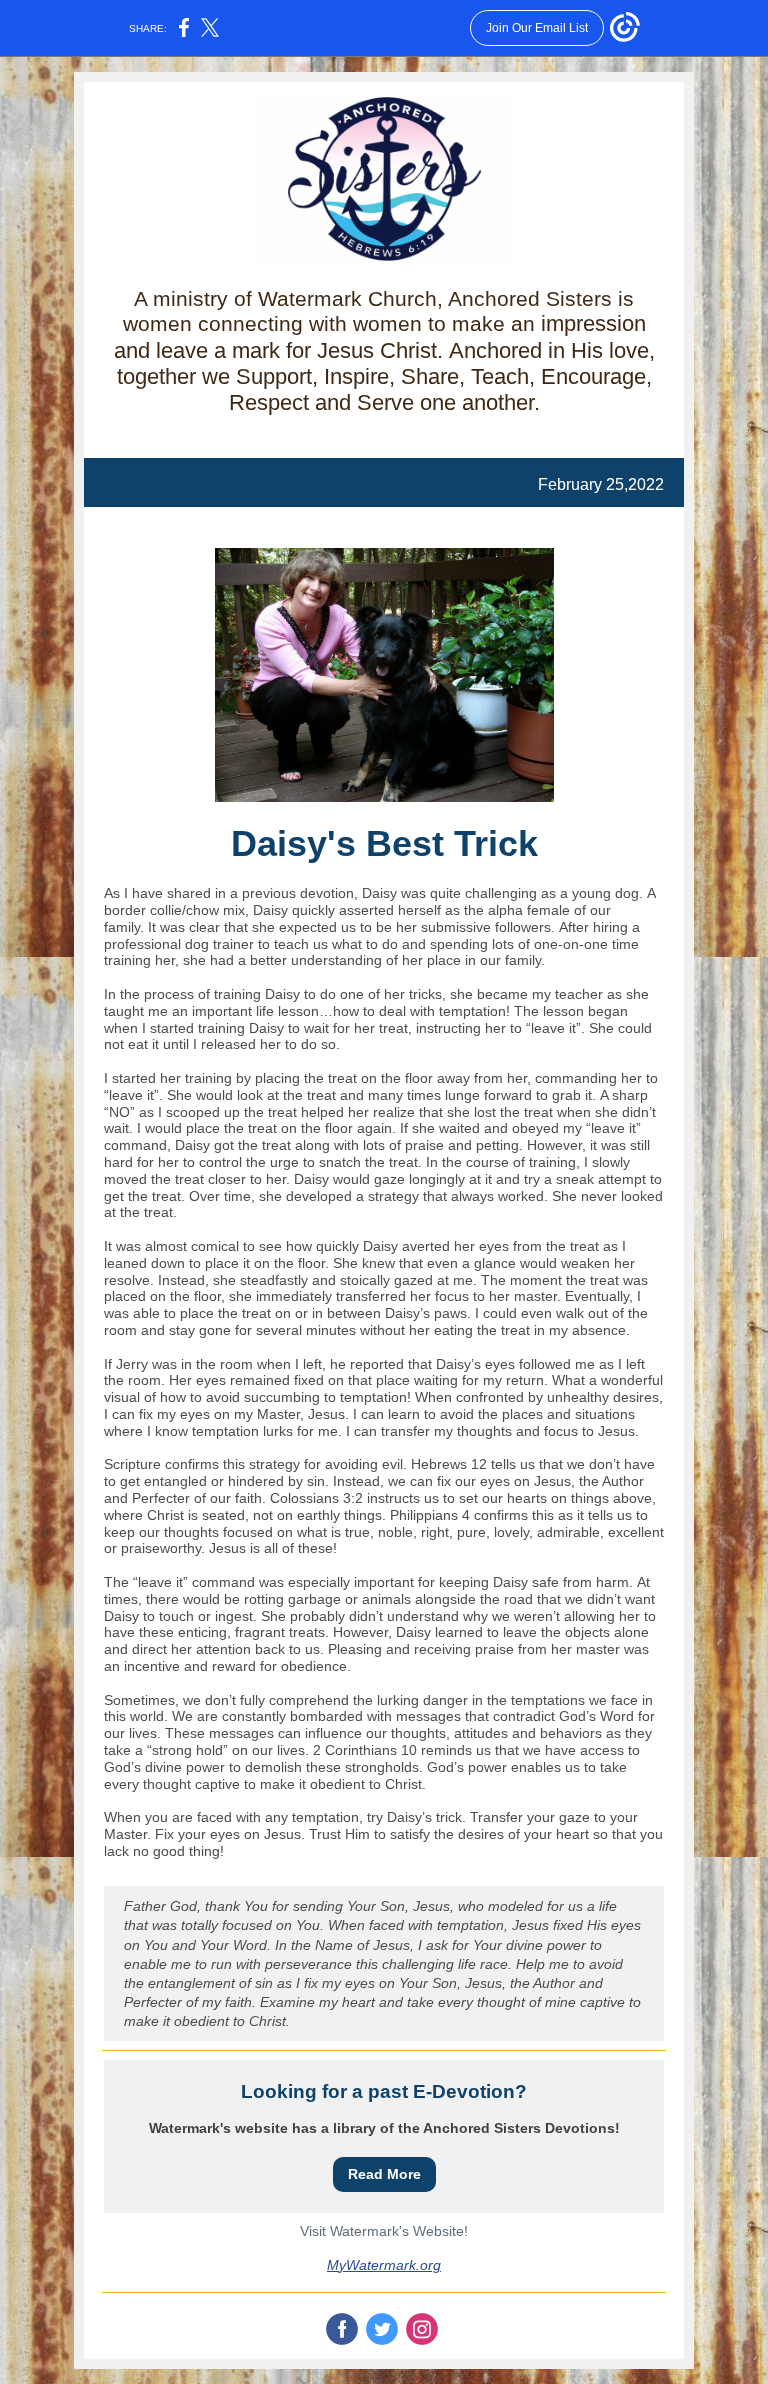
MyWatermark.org (384, 2265)
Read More (384, 2174)
